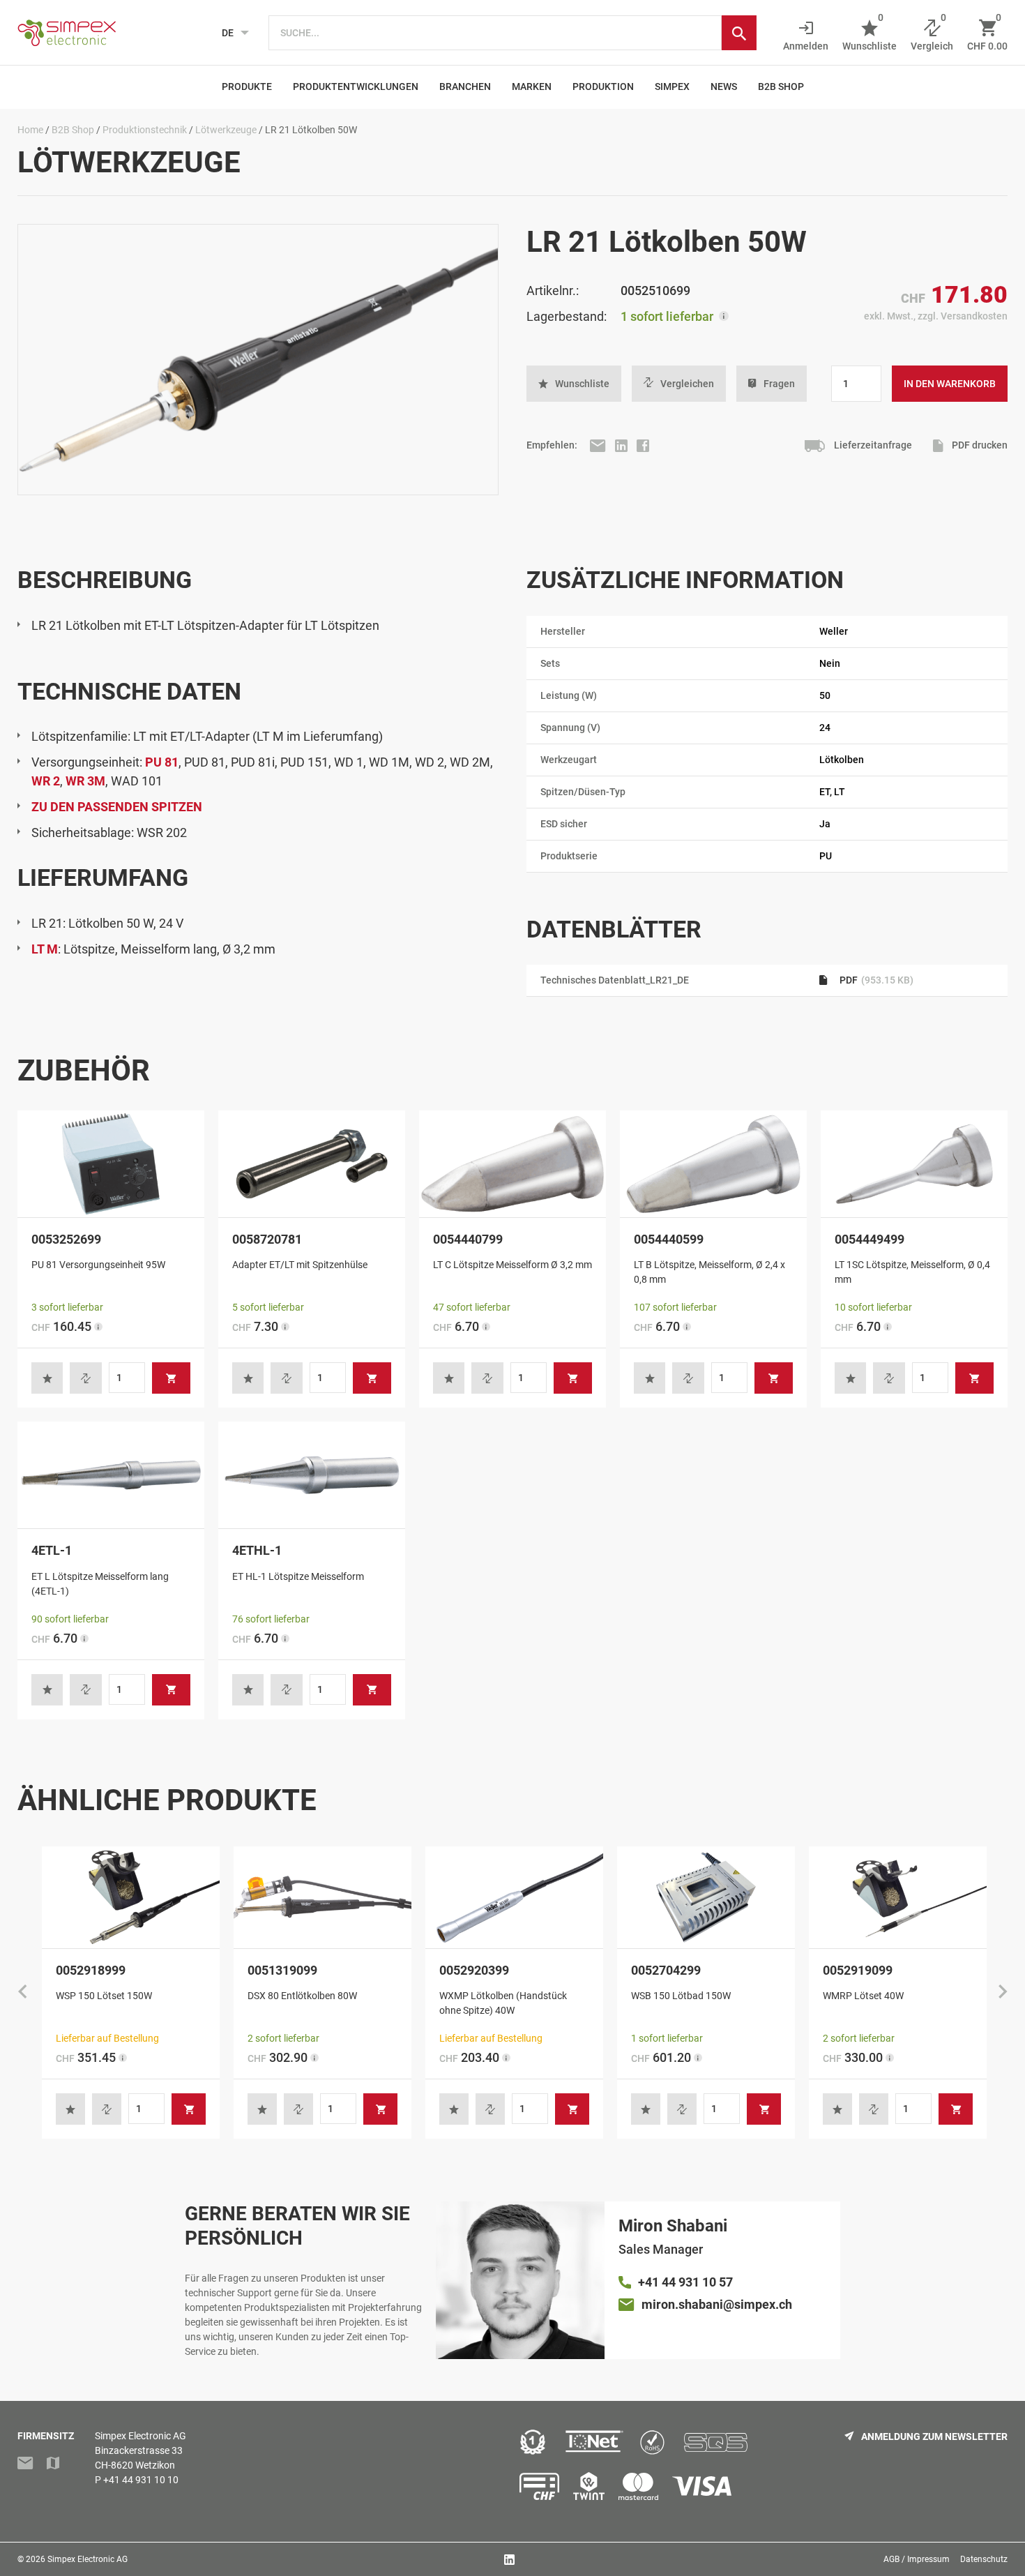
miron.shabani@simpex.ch (717, 2304)
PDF (875, 980)
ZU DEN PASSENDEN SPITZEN (117, 807)
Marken (532, 86)
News (724, 86)
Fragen (779, 384)
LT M (45, 949)
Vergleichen (687, 384)
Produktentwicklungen (356, 86)
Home (30, 130)
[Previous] (22, 1993)
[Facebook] (643, 445)
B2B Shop (781, 86)
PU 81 (162, 762)
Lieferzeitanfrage (872, 445)
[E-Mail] (599, 445)
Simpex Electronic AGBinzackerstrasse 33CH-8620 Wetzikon (141, 2450)
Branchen (465, 86)
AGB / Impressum (917, 2559)
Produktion (603, 86)
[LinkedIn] (622, 445)
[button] (574, 384)
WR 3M (85, 781)
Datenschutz (984, 2559)
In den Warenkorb (950, 384)
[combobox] (495, 33)
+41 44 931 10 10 (141, 2480)
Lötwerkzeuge (226, 130)
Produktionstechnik (145, 130)
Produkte (247, 86)
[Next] (1003, 1993)
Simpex (672, 86)
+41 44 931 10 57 (685, 2282)
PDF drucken (979, 445)
